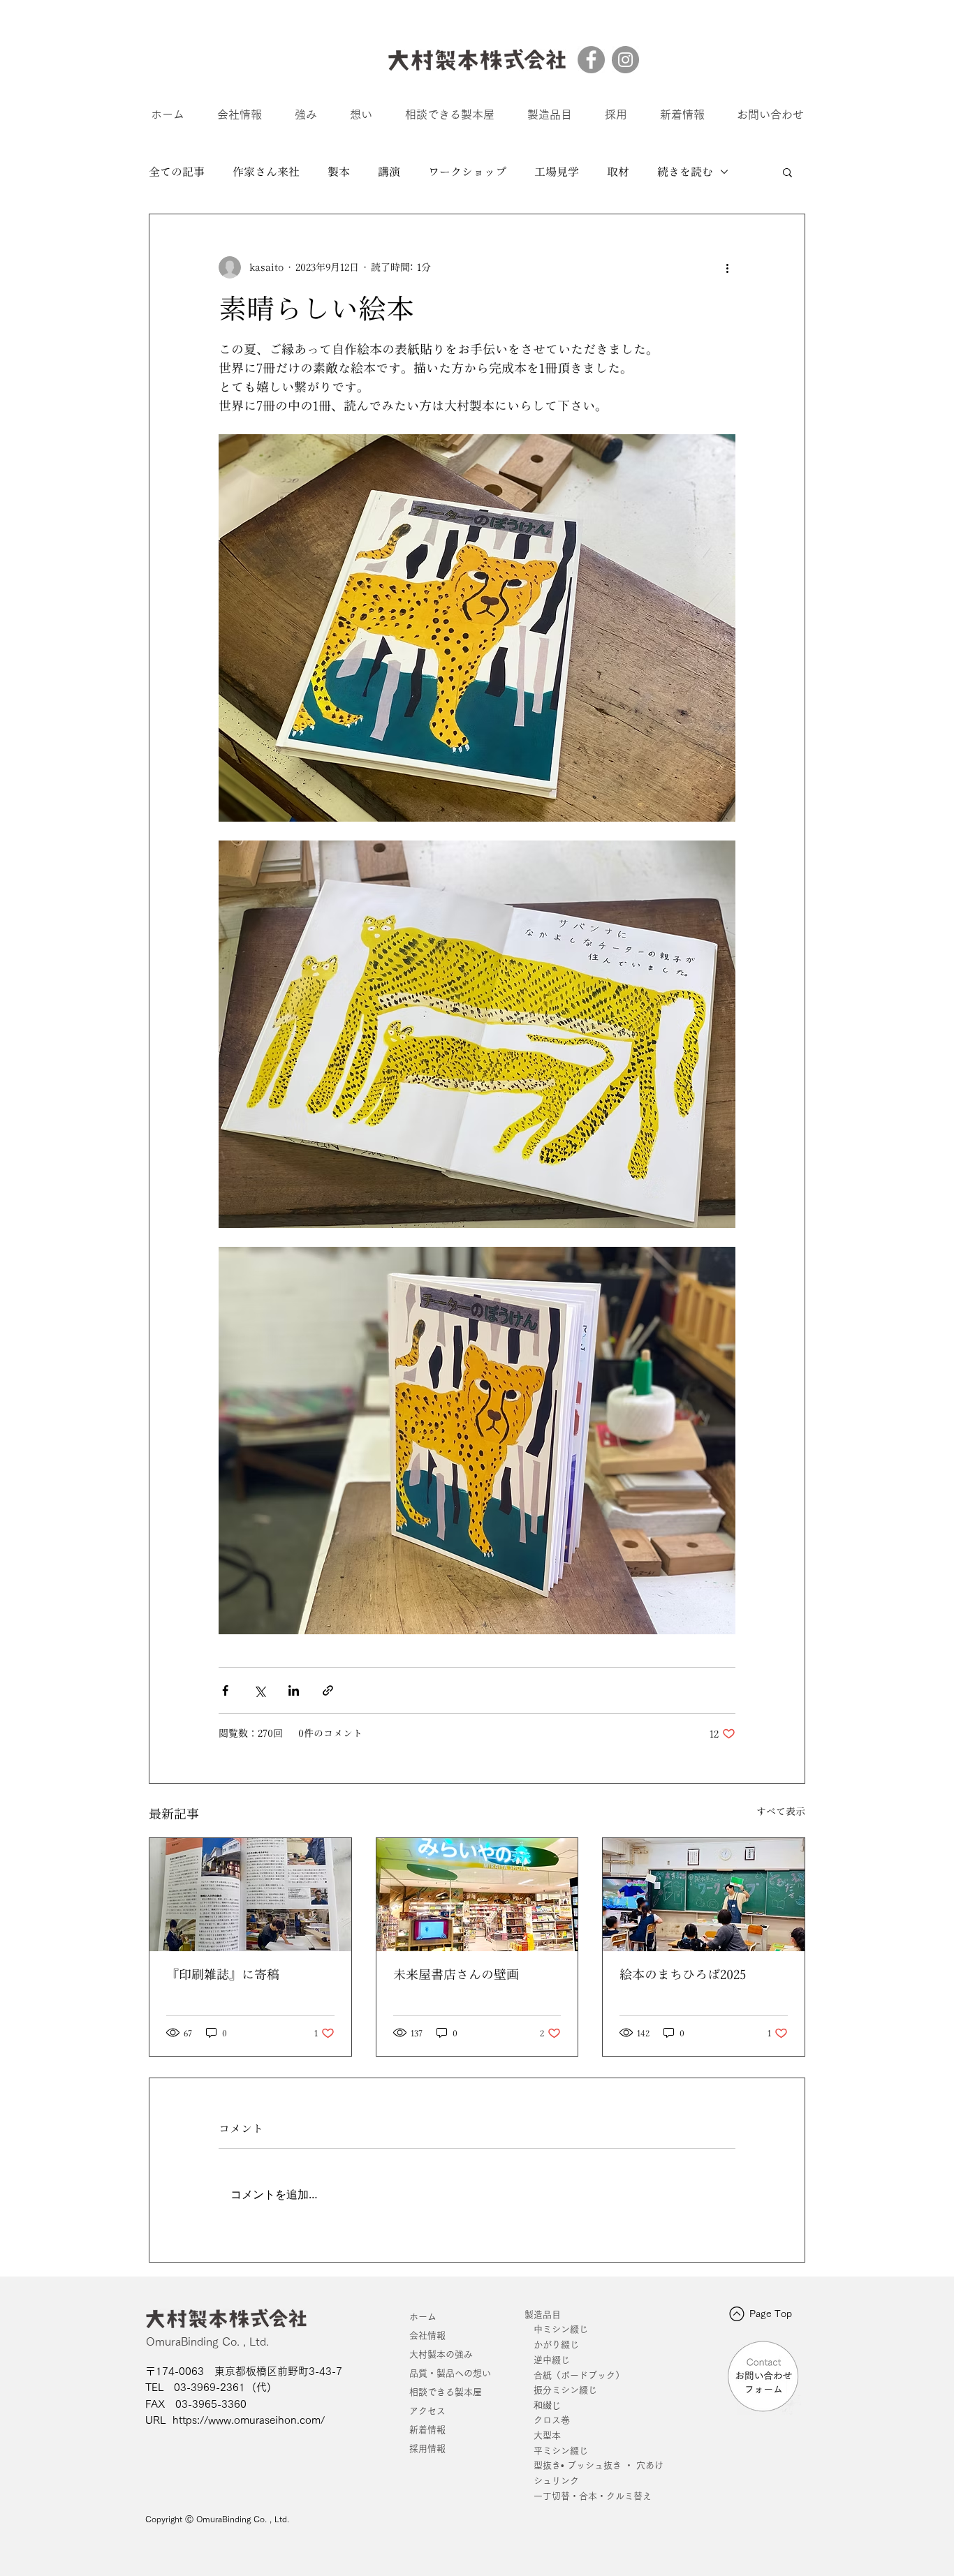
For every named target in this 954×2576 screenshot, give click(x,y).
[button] (787, 172)
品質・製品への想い (450, 2373)
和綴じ (543, 2405)
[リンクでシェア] (328, 1690)
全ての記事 (177, 172)
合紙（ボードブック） (579, 2375)
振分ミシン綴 (561, 2390)
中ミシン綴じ (561, 2329)
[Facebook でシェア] (225, 1690)
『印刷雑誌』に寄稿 (223, 1974)
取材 (618, 172)
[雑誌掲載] (250, 1895)
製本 (339, 172)
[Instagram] (625, 60)
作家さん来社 (266, 172)
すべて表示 (781, 1812)
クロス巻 (547, 2420)
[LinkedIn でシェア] (294, 1690)
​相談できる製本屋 (446, 2392)
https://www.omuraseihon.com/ (249, 2420)
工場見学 (557, 172)
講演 (389, 172)
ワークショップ (467, 172)
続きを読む (685, 172)
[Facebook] (591, 60)
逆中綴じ (552, 2360)
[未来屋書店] (477, 1895)
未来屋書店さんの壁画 (456, 1974)
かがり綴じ (556, 2345)
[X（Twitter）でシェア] (259, 1690)
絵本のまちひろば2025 (683, 1974)
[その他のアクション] (727, 267)
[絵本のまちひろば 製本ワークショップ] (704, 1895)
